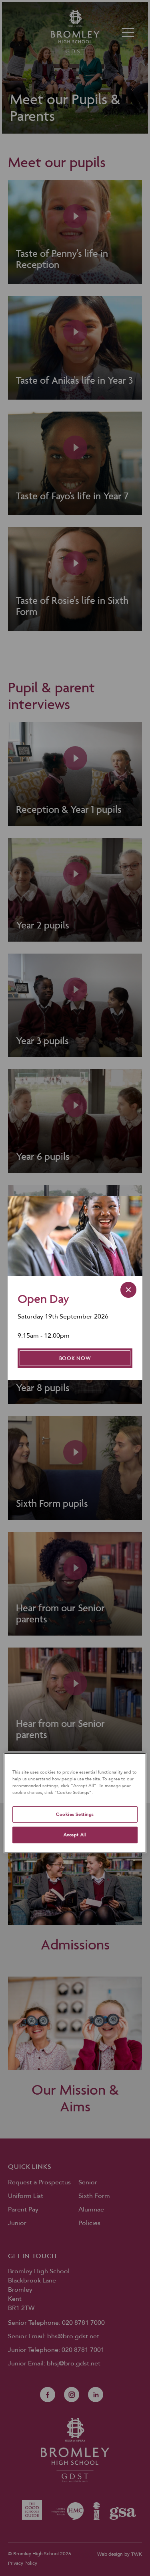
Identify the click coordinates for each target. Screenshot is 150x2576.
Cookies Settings (75, 1814)
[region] (75, 1803)
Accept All (75, 1835)
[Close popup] (128, 1290)
